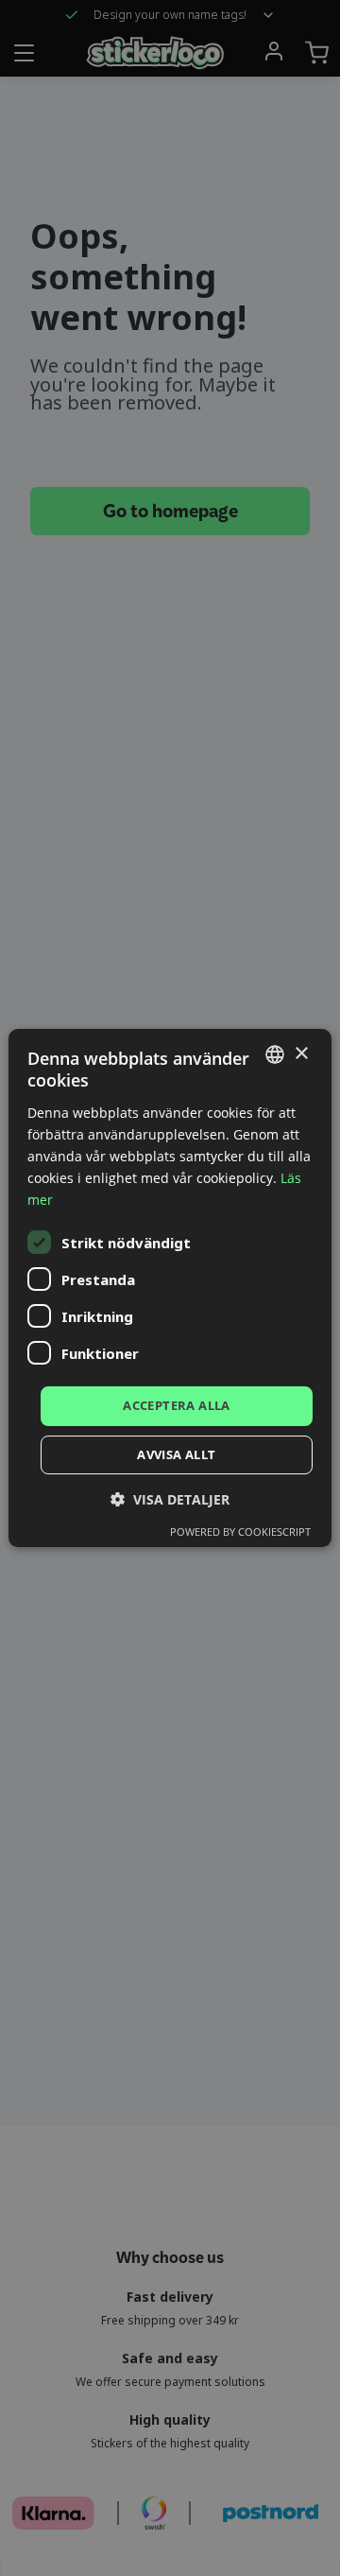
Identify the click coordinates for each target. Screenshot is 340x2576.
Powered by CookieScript (240, 1532)
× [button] (301, 1054)
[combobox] (275, 1054)
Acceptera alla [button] (177, 1405)
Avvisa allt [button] (176, 1454)
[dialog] (170, 1288)
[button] (170, 1499)
